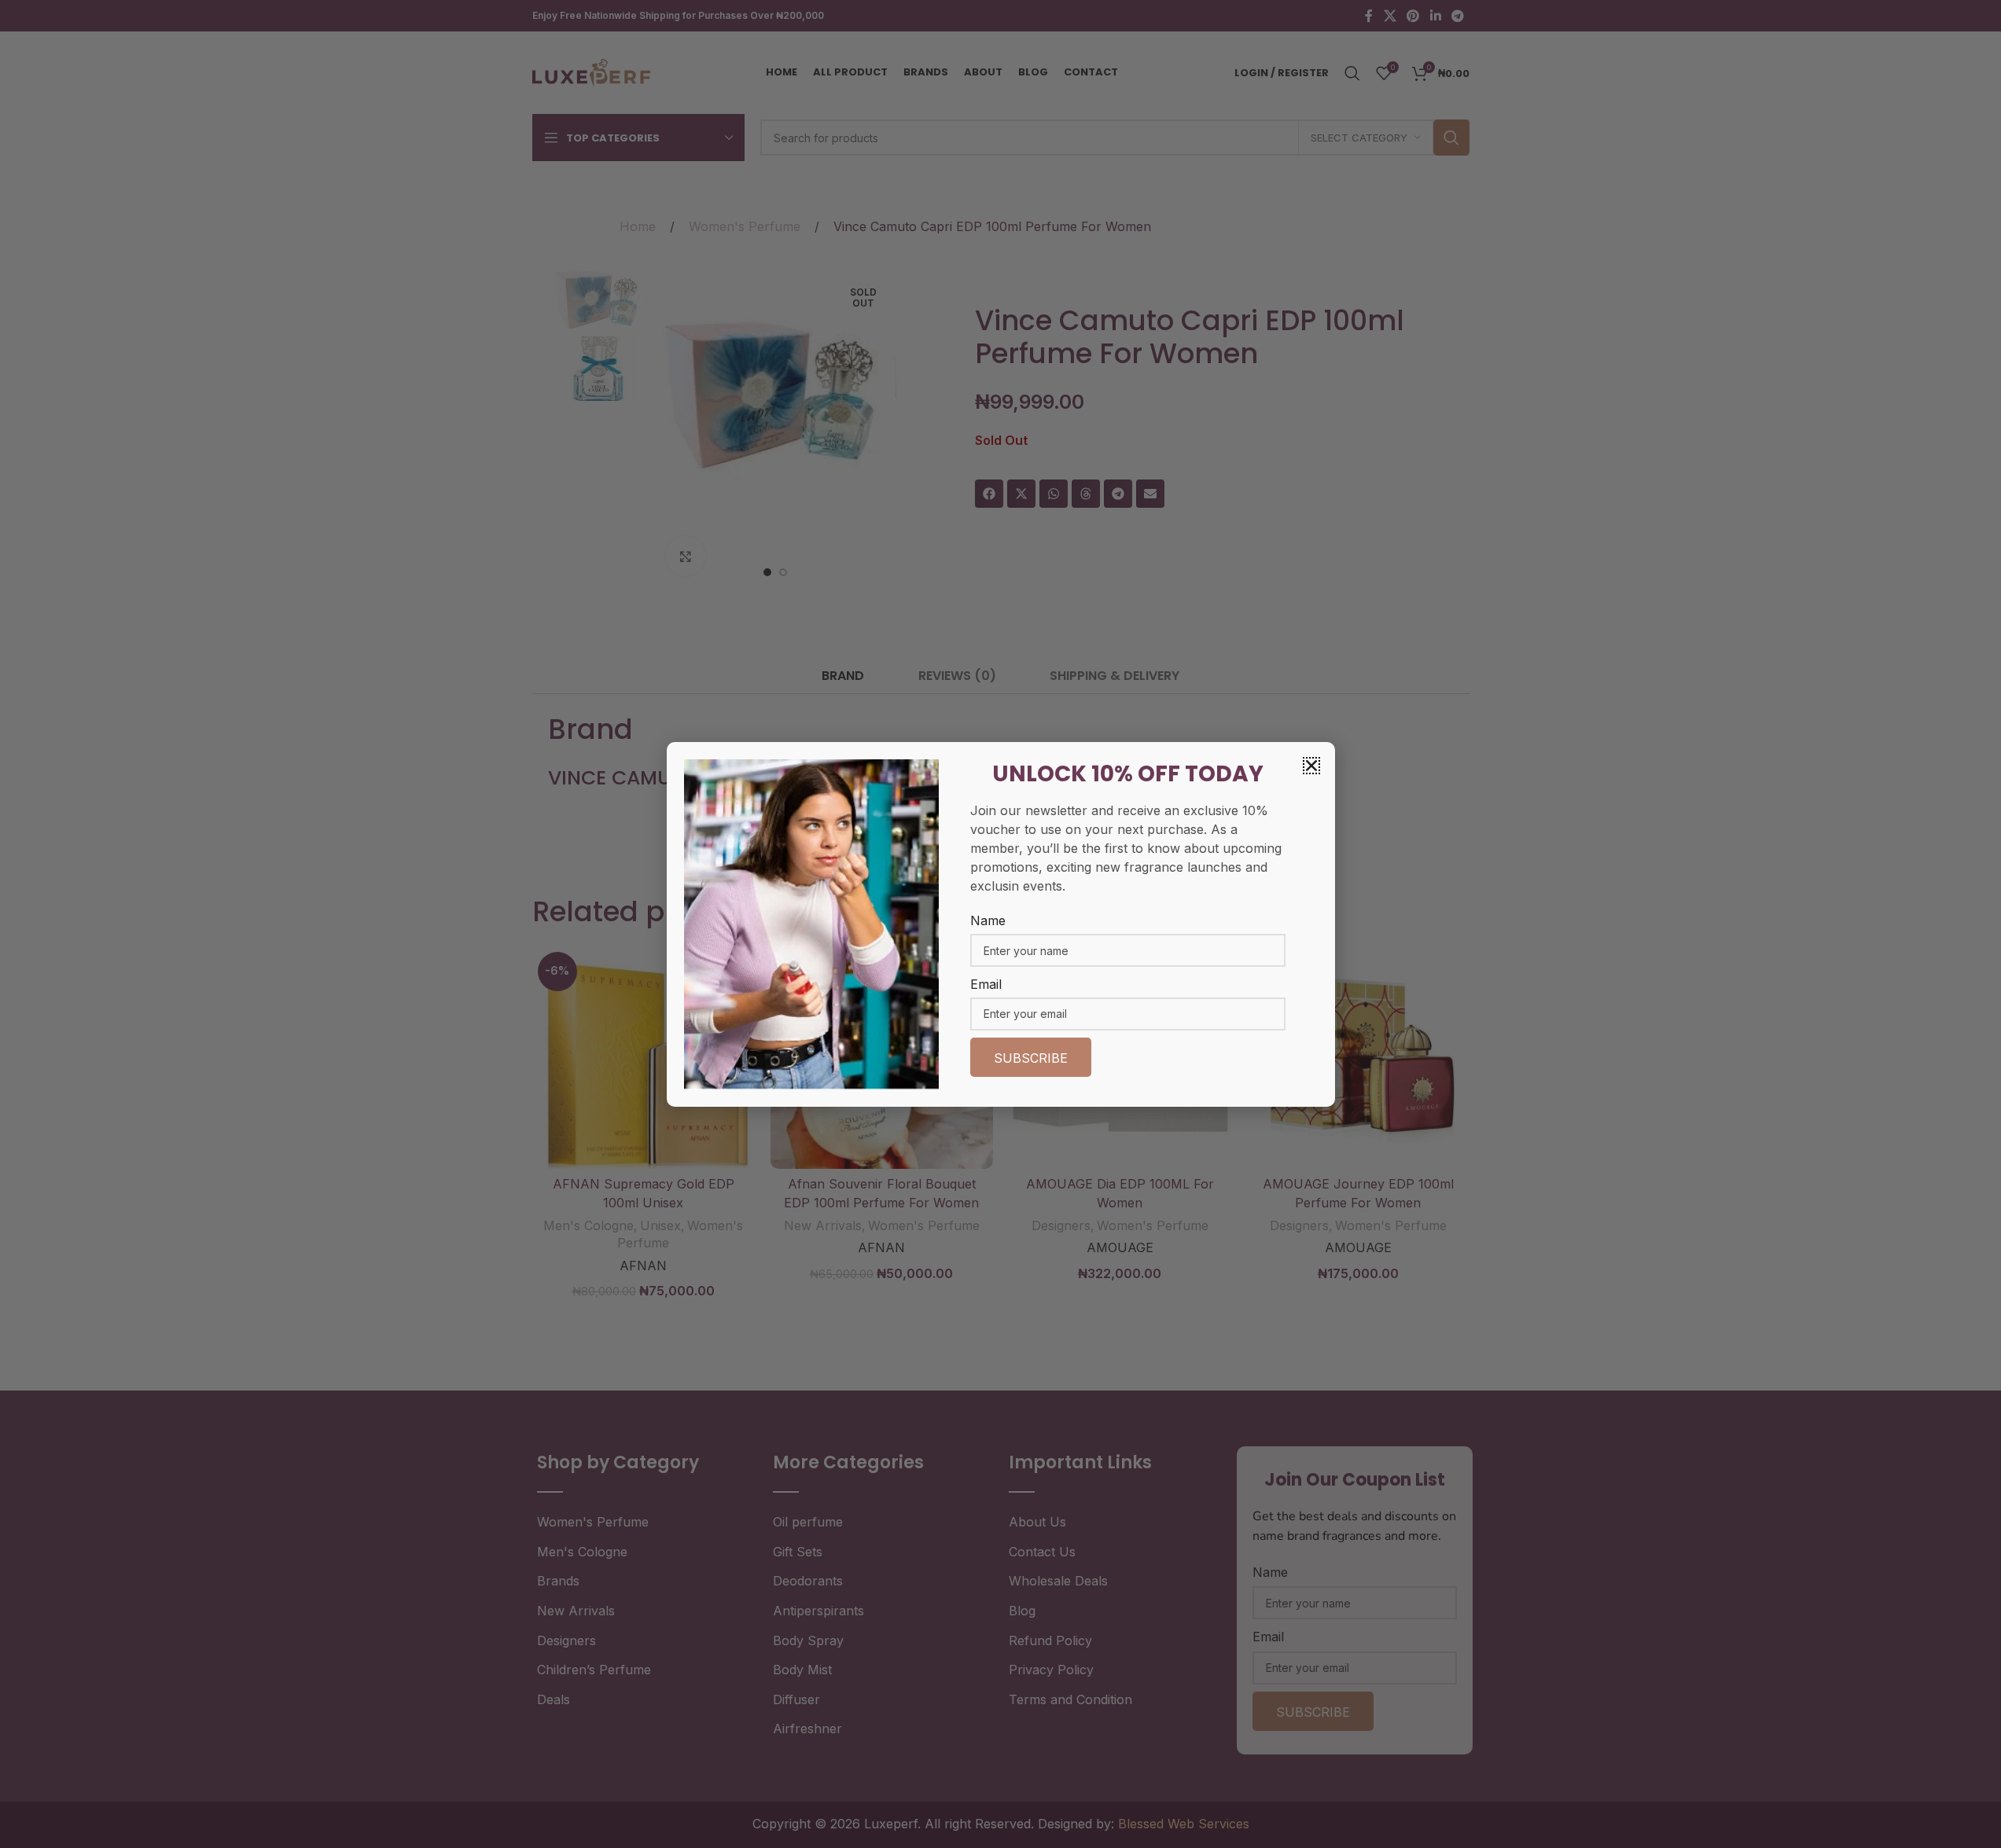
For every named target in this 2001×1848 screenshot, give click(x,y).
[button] (1311, 766)
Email (986, 984)
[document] (1000, 924)
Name (988, 920)
